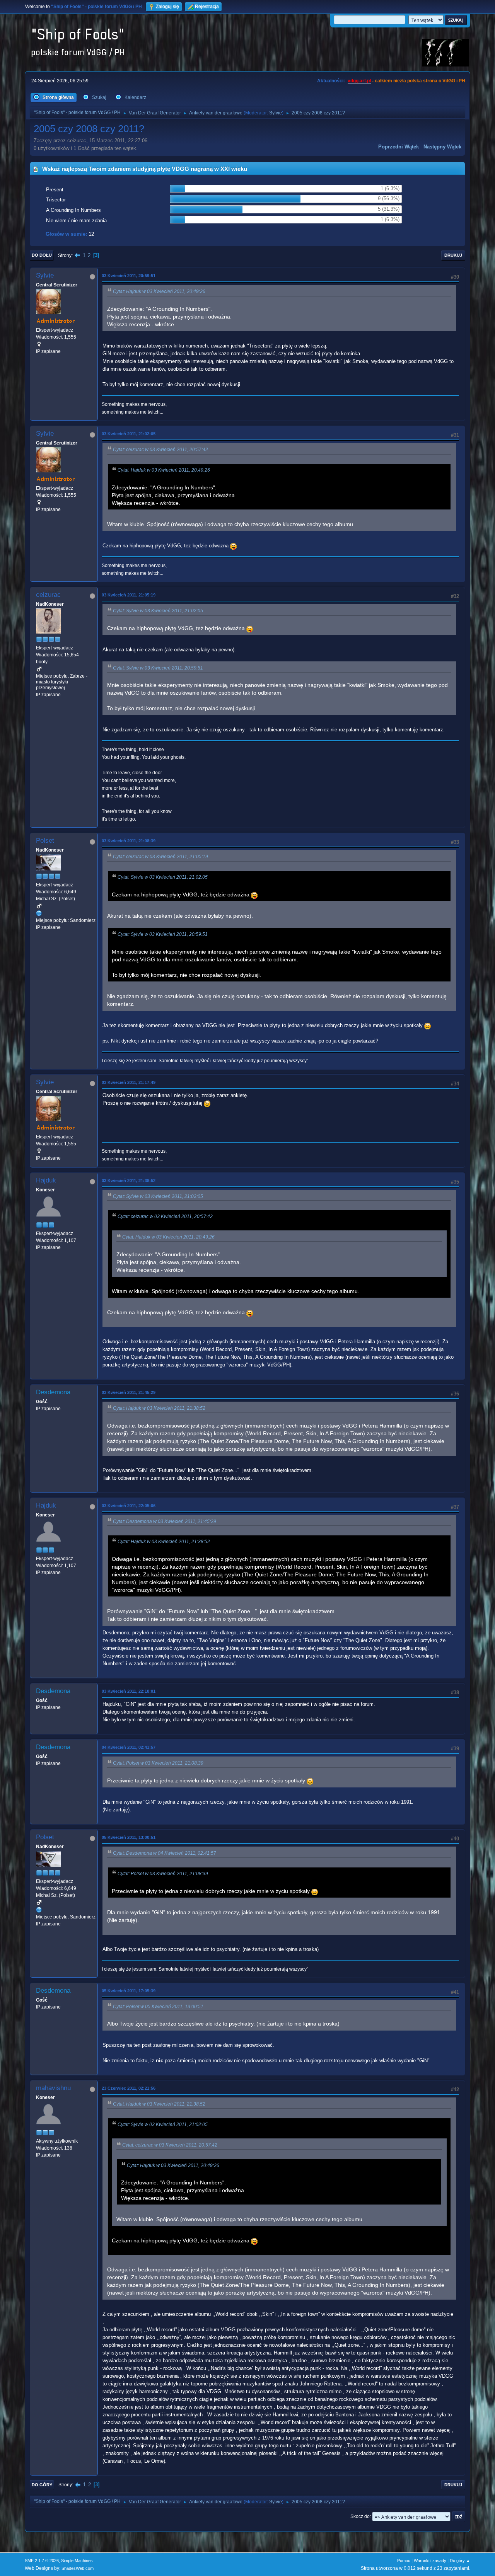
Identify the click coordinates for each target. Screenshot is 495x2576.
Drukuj (453, 255)
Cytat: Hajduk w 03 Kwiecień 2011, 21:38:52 (159, 1408)
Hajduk (46, 1180)
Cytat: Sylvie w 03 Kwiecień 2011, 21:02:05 (158, 611)
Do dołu (42, 255)
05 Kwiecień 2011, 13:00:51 (129, 1837)
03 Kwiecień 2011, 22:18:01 (129, 1691)
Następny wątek (442, 147)
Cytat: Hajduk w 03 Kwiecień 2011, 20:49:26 (159, 291)
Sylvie (276, 113)
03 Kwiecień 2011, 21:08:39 (129, 841)
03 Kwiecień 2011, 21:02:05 (129, 434)
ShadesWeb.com (78, 2568)
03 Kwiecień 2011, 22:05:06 (129, 1506)
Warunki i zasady (430, 2561)
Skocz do (360, 2516)
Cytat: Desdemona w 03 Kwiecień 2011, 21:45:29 (165, 1521)
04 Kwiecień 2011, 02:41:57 (129, 1747)
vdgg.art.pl (359, 81)
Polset (45, 841)
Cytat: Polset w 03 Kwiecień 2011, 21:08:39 (158, 1763)
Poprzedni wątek (399, 147)
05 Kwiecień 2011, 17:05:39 (129, 1991)
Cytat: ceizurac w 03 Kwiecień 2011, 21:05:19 (160, 857)
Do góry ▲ (460, 2561)
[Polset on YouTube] (39, 913)
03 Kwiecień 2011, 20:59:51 (129, 276)
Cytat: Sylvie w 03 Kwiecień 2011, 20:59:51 (158, 668)
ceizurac (48, 595)
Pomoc (404, 2561)
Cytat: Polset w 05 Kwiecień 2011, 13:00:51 (158, 2007)
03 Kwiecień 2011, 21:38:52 (129, 1181)
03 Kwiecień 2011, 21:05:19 (129, 595)
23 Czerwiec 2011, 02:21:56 (129, 2088)
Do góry (42, 2485)
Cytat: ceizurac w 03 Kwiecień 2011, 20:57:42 (160, 450)
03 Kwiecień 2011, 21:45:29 (129, 1392)
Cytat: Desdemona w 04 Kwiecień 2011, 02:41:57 (165, 1853)
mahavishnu (53, 2088)
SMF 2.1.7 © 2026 (42, 2561)
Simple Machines (77, 2561)
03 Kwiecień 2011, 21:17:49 (129, 1082)
